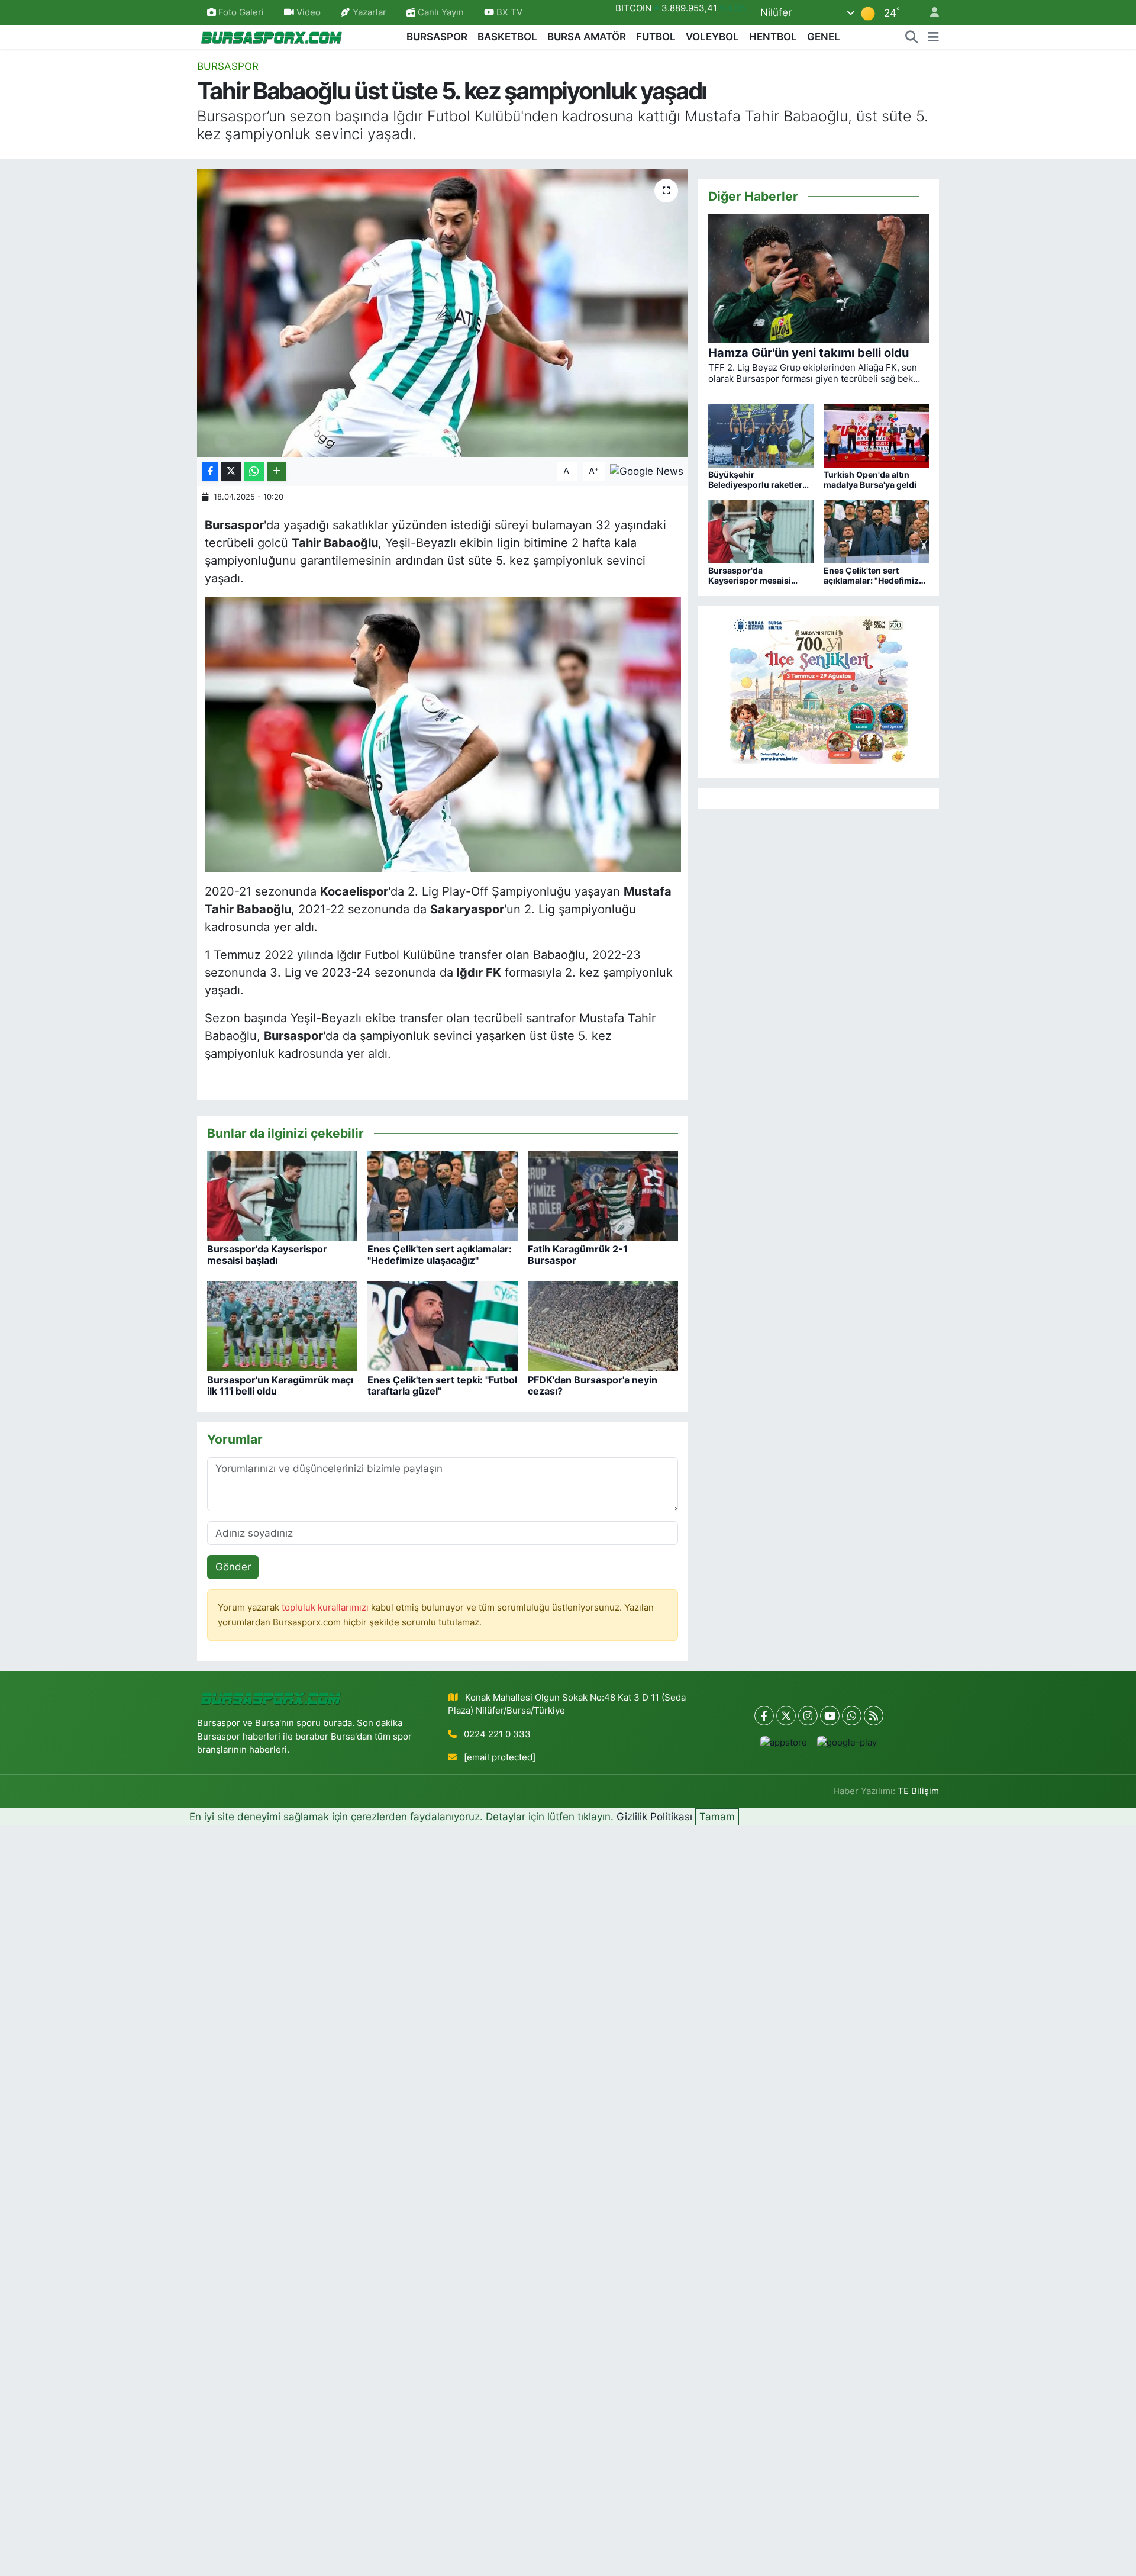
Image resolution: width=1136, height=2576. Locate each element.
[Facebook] (764, 1716)
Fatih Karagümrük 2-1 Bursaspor (578, 1255)
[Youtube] (830, 1716)
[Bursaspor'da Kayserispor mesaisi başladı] (282, 1195)
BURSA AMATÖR (587, 37)
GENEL (824, 37)
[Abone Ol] (647, 471)
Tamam (717, 1817)
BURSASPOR (437, 37)
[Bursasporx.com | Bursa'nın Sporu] (272, 36)
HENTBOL (773, 37)
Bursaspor (228, 66)
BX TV (508, 12)
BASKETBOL (507, 37)
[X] (786, 1716)
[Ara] (912, 37)
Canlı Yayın (440, 12)
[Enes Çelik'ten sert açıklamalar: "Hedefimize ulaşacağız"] (443, 1195)
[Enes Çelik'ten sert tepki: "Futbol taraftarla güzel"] (443, 1326)
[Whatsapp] (852, 1716)
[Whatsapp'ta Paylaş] (254, 471)
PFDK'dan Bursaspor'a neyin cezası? (593, 1385)
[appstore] (784, 1742)
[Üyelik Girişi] (930, 13)
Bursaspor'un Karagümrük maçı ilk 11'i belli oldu (280, 1385)
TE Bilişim (918, 1791)
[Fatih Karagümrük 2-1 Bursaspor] (603, 1195)
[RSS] (874, 1716)
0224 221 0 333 (497, 1734)
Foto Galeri (241, 12)
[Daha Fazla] (277, 471)
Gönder (233, 1567)
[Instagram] (808, 1716)
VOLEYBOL (712, 37)
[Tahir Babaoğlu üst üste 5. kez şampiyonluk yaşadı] (443, 313)
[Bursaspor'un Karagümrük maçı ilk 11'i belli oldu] (282, 1326)
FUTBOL (656, 37)
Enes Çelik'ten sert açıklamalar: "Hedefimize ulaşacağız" (440, 1255)
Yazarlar (369, 12)
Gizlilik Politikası (654, 1817)
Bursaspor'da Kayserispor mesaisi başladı (267, 1255)
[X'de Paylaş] (231, 471)
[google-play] (847, 1742)
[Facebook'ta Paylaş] (210, 471)
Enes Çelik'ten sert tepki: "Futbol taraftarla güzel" (442, 1385)
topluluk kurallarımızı (326, 1608)
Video (309, 12)
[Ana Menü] (933, 37)
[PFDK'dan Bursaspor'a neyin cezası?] (603, 1326)
